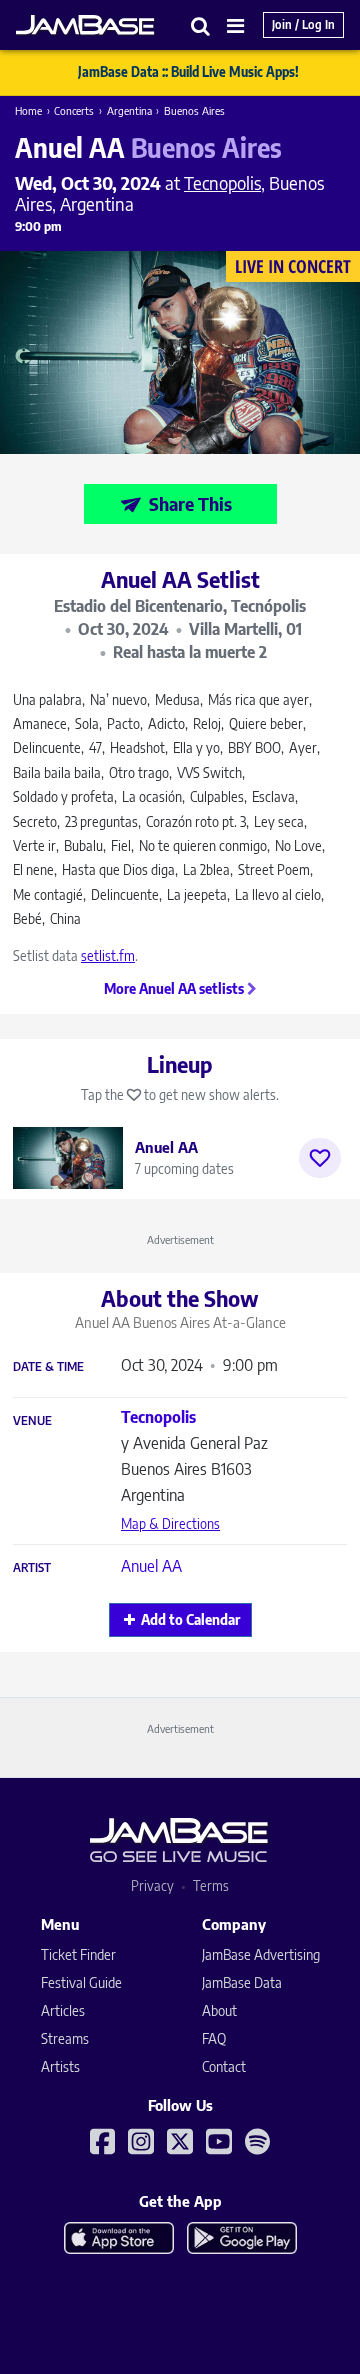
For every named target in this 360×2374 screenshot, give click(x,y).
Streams (65, 2038)
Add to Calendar (190, 1619)
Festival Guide (81, 1982)
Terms (211, 1885)
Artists (60, 2066)
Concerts (74, 110)
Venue (32, 1421)
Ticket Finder (78, 1954)
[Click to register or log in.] (320, 1158)
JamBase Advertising (261, 1954)
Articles (63, 2010)
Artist (32, 1568)
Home (28, 110)
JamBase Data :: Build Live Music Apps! (188, 72)
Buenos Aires (194, 110)
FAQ (214, 2038)
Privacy (152, 1885)
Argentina (129, 110)
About (219, 2010)
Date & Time (48, 1367)
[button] (201, 25)
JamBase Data (242, 1982)
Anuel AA (151, 1566)
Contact (224, 2066)
